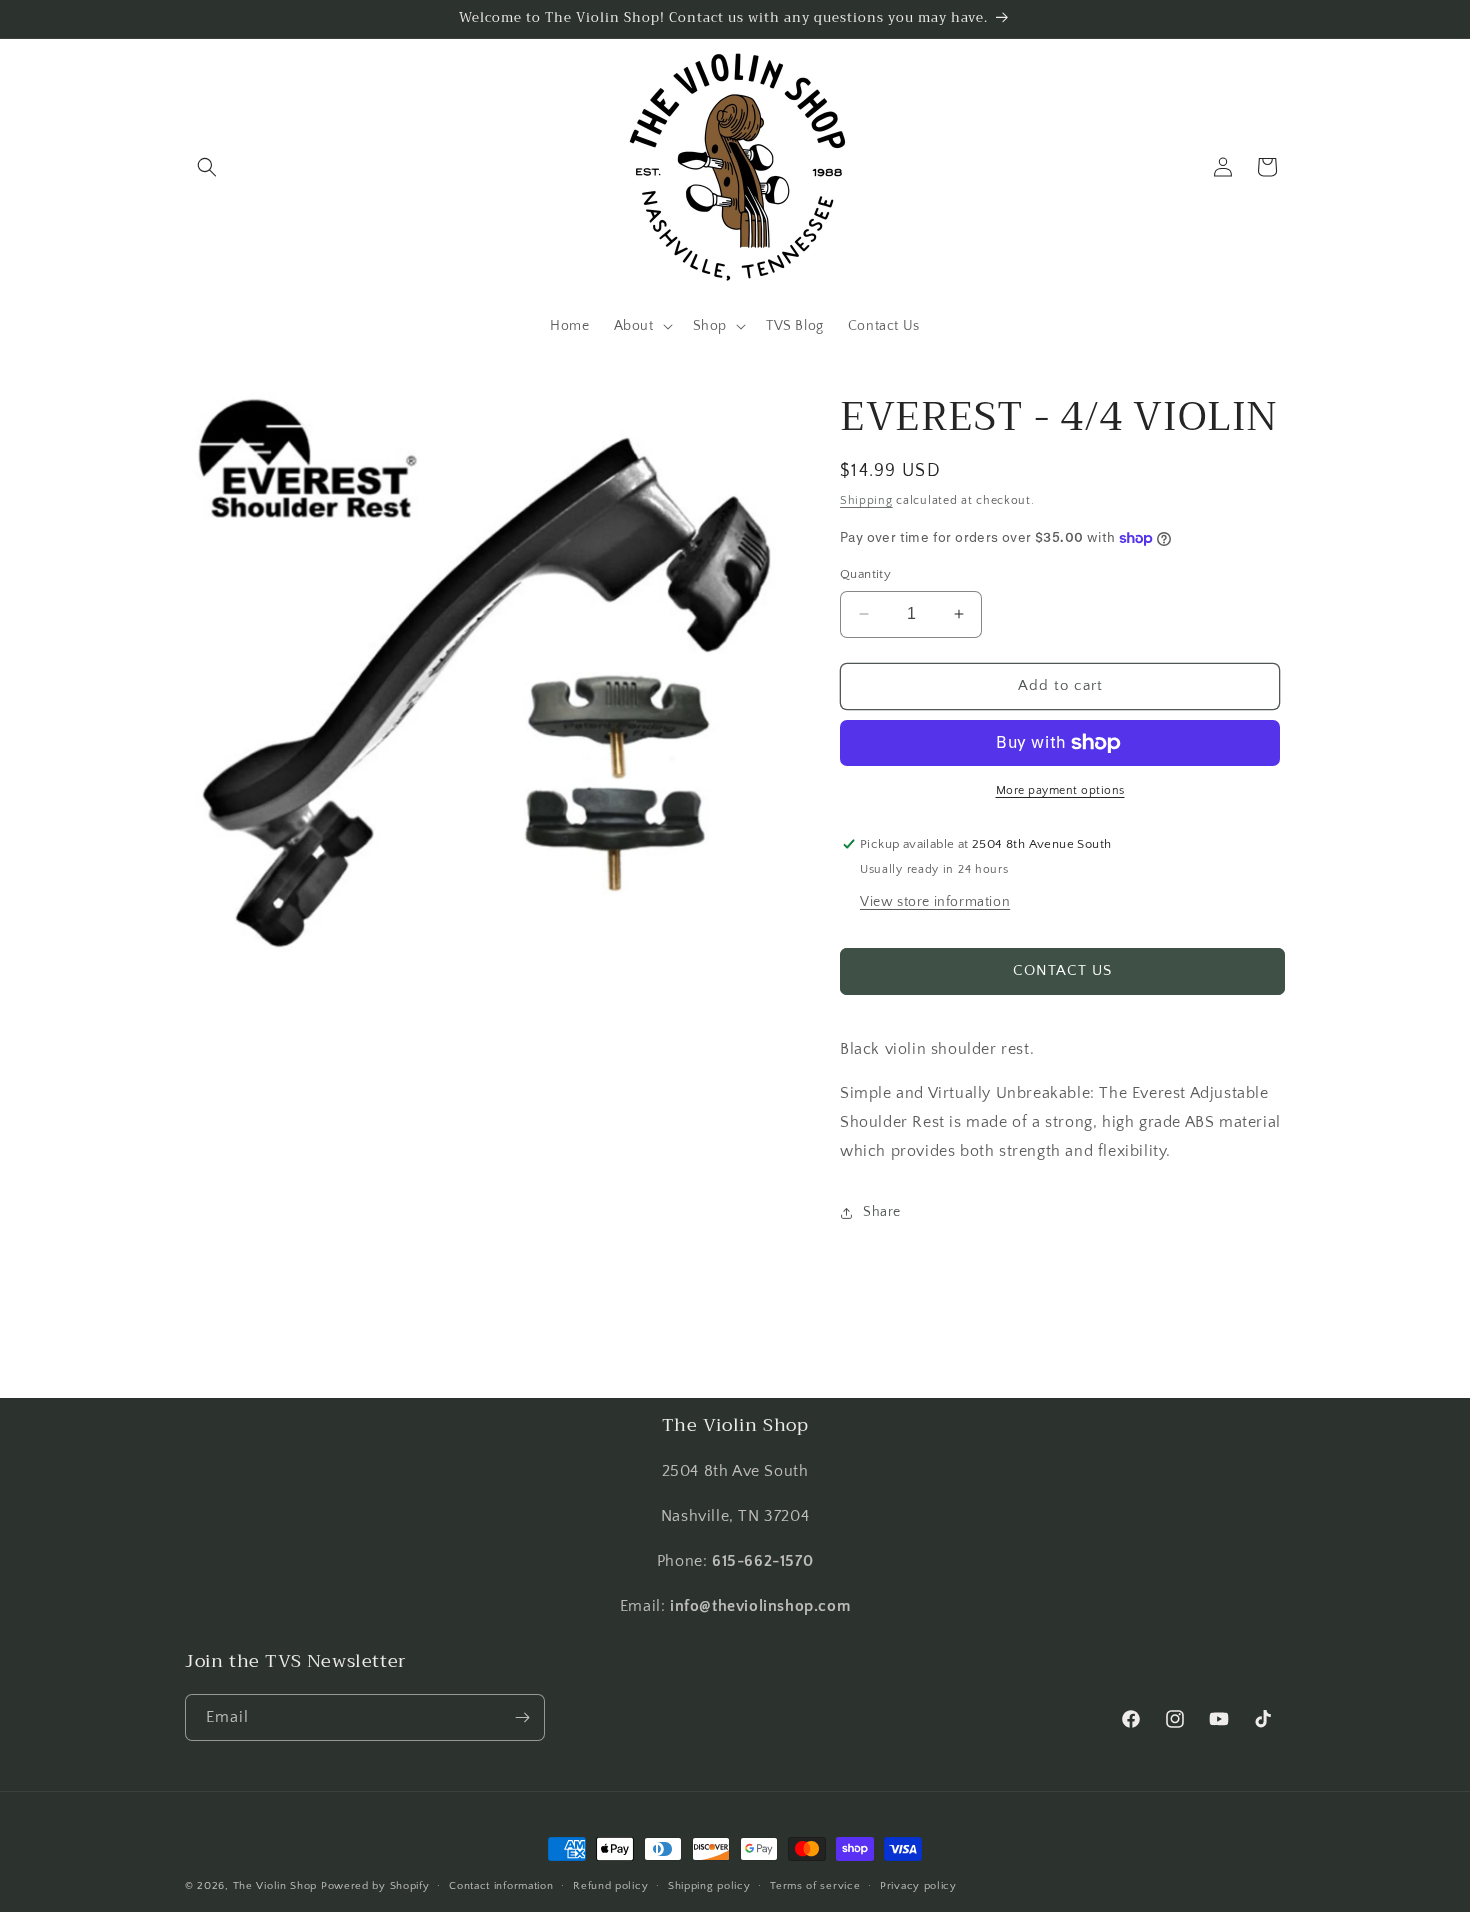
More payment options (1060, 790)
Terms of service (815, 1886)
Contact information (501, 1886)
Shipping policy (709, 1886)
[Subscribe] (522, 1717)
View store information (935, 902)
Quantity (865, 574)
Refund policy (610, 1886)
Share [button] (882, 1212)
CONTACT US (1062, 970)
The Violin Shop (275, 1886)
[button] (207, 167)
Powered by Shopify (375, 1886)
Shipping (866, 500)
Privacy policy (918, 1886)
